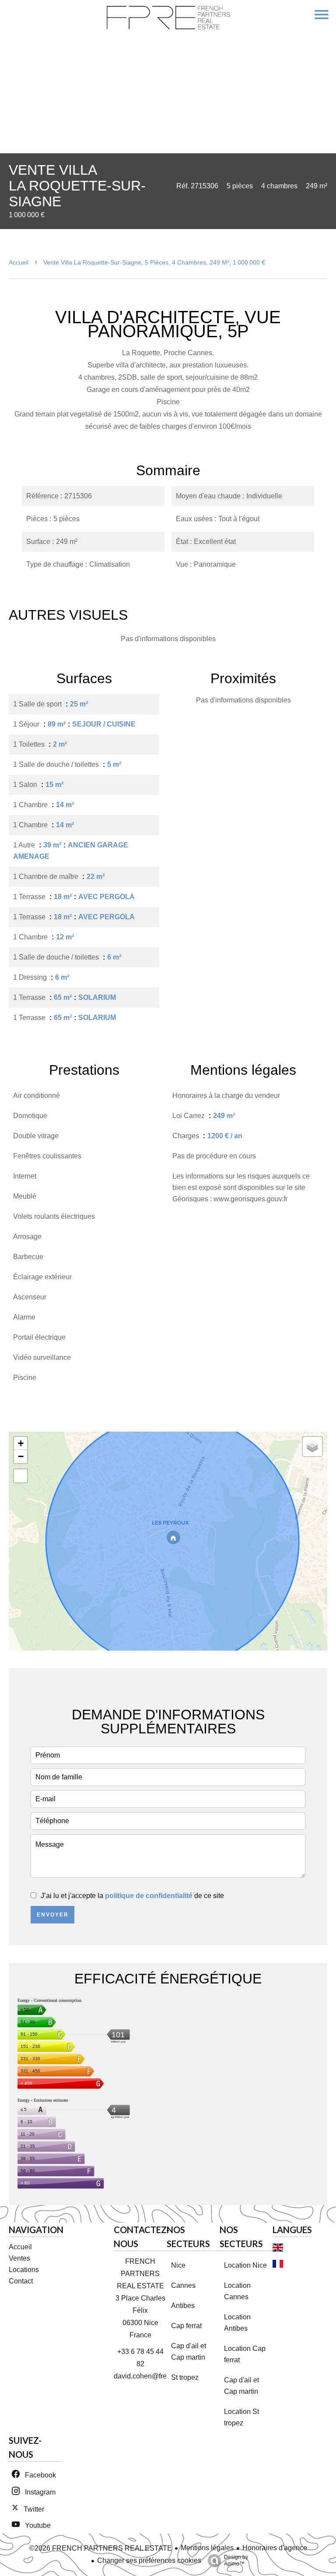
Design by (236, 2560)
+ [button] (21, 1443)
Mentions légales (207, 2548)
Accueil (19, 262)
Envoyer (53, 1915)
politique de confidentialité (149, 1896)
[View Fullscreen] (21, 1476)
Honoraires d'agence (275, 2548)
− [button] (21, 1456)
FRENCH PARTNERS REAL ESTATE (140, 2274)
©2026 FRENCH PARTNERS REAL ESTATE (101, 2548)
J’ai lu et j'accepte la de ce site (132, 1896)
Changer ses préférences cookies (149, 2560)
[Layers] (312, 1447)
